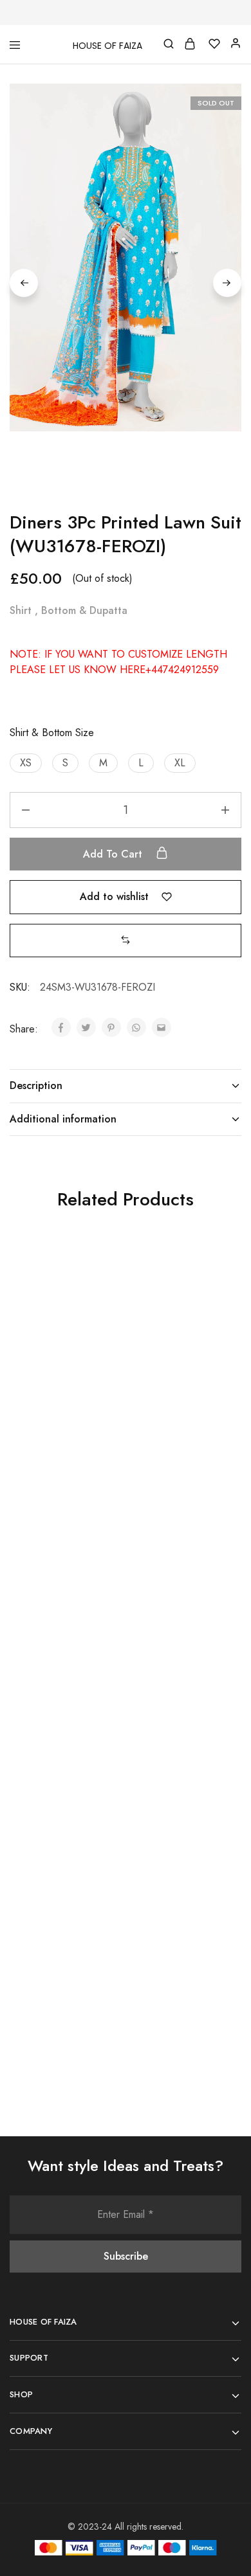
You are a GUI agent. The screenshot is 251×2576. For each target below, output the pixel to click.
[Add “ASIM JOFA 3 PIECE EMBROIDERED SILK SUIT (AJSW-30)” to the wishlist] (101, 1826)
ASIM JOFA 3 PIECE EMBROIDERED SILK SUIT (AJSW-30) (56, 1952)
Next (227, 283)
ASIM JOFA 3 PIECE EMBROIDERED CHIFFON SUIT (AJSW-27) (177, 1417)
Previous (24, 283)
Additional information (63, 1119)
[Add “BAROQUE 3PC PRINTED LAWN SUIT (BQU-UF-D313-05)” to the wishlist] (101, 1562)
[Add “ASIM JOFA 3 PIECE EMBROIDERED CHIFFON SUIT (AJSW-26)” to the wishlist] (217, 1826)
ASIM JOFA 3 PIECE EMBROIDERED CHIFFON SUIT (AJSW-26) (177, 1959)
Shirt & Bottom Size (52, 733)
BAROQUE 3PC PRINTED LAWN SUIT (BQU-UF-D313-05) (59, 1688)
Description (36, 1085)
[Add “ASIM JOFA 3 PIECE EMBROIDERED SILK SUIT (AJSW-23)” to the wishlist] (217, 1562)
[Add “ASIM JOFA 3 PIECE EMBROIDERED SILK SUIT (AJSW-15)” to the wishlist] (101, 1284)
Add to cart (114, 854)
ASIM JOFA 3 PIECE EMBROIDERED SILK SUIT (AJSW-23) (172, 1688)
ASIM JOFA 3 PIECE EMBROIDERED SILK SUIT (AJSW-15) (56, 1410)
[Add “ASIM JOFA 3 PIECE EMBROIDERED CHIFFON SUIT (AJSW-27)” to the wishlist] (217, 1284)
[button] (26, 763)
